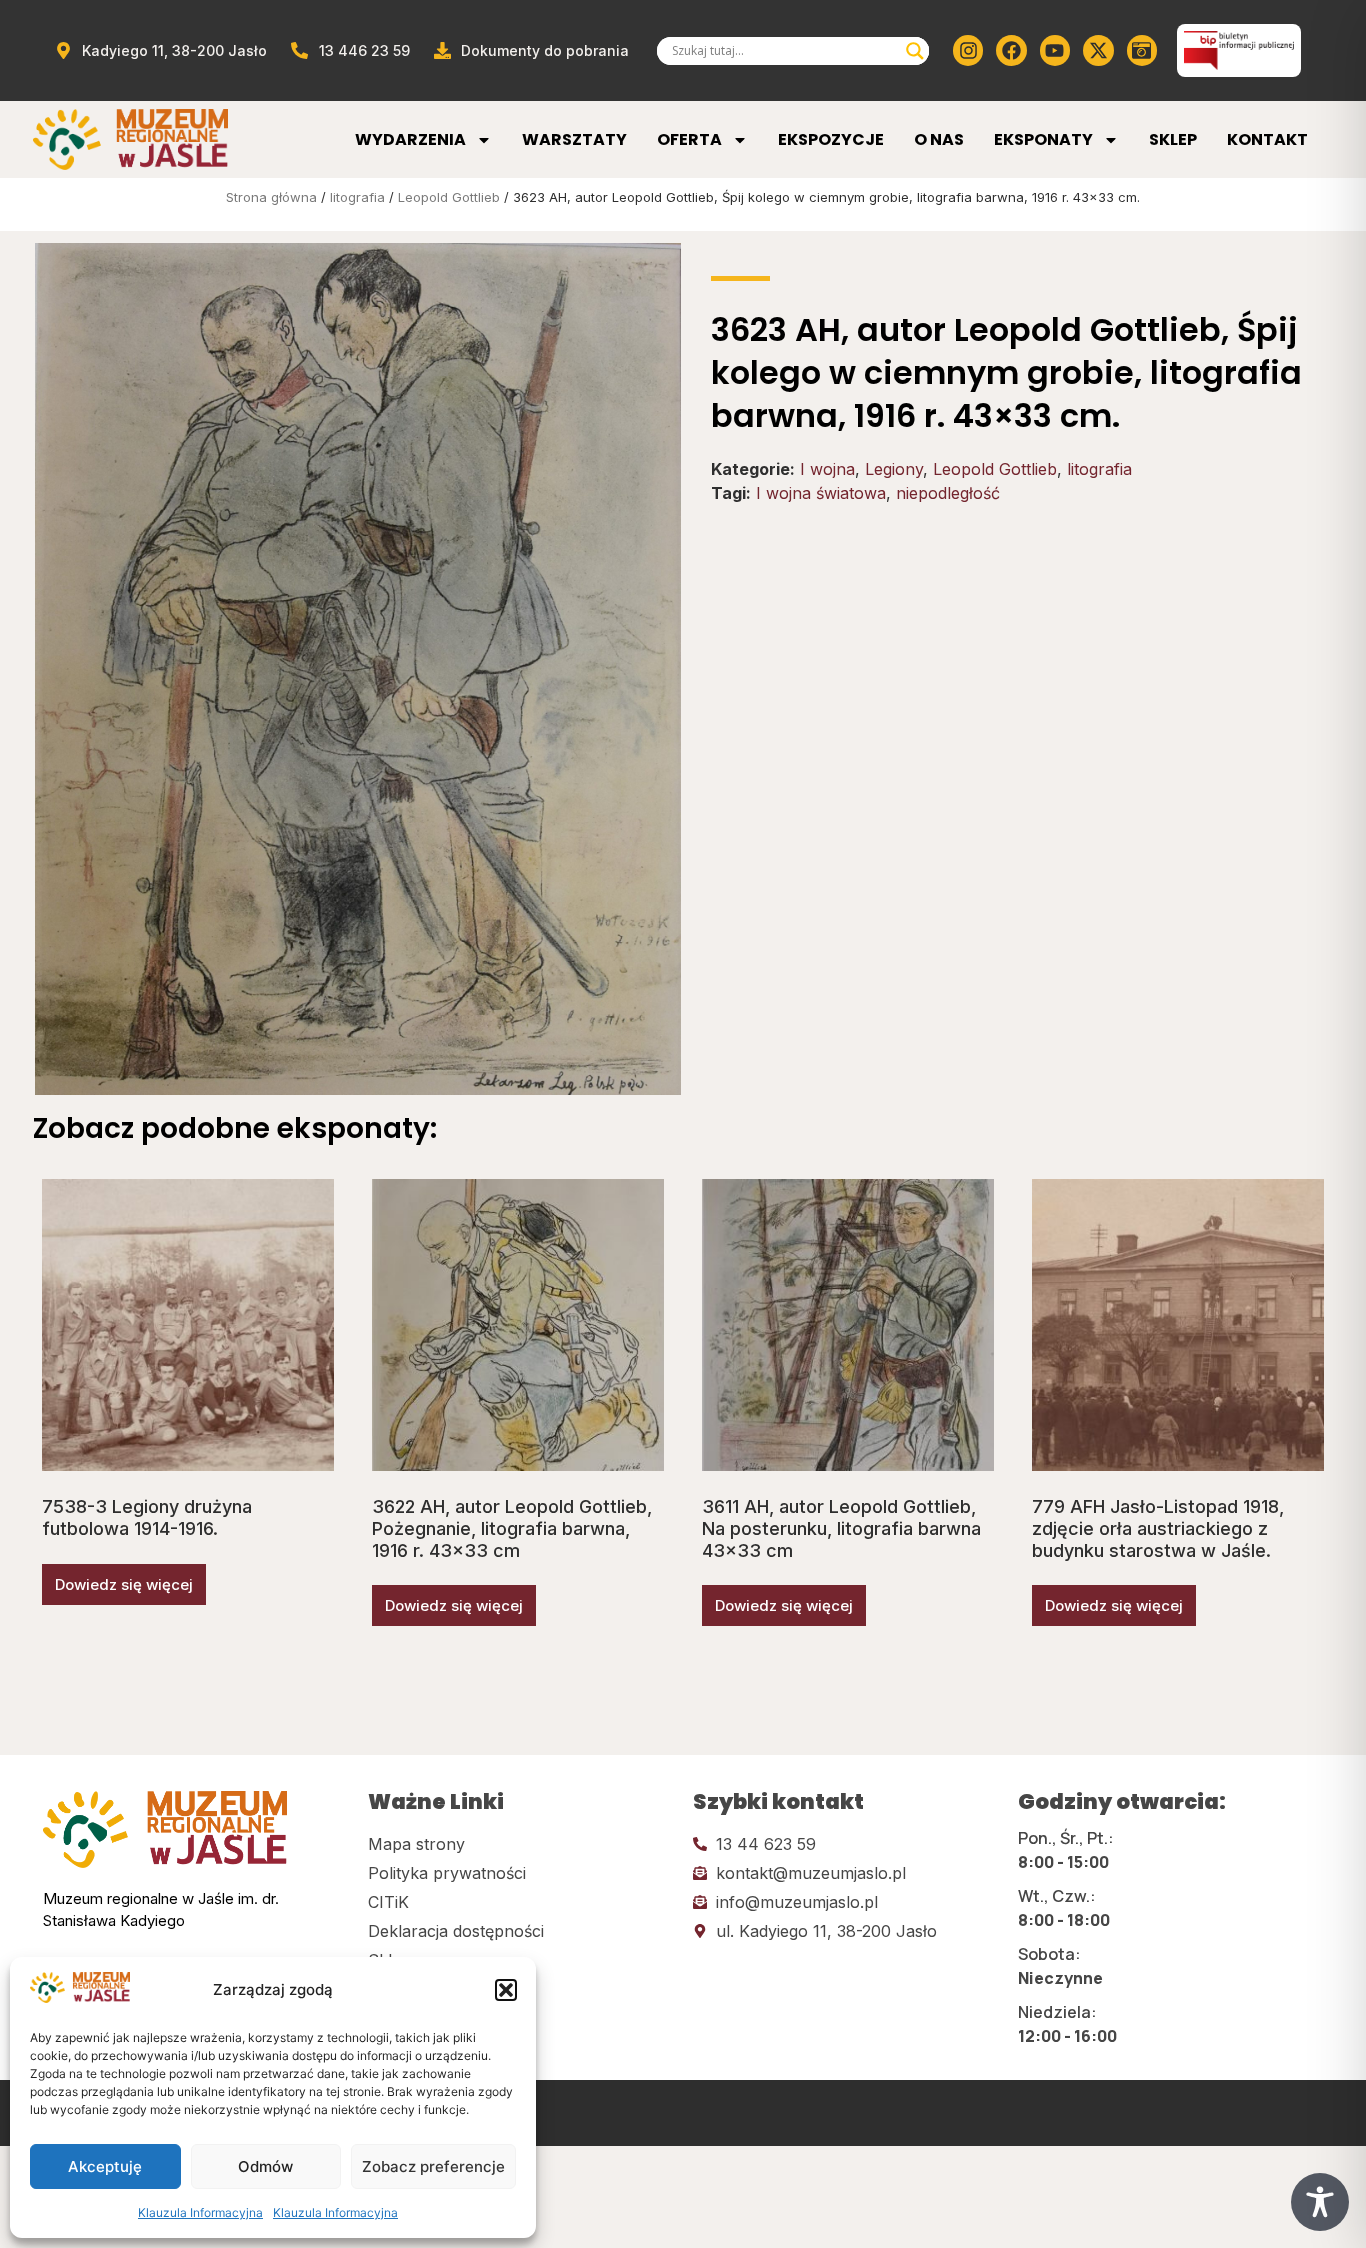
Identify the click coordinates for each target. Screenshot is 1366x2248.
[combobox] (784, 51)
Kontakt (1267, 139)
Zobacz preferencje (433, 2166)
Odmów (265, 2166)
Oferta (689, 139)
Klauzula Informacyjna (200, 2212)
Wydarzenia (410, 139)
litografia (357, 197)
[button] (506, 1990)
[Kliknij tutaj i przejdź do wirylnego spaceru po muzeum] (1142, 50)
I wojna (827, 469)
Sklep (1173, 139)
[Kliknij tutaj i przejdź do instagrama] (968, 50)
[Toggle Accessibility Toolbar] (1320, 2202)
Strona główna (271, 197)
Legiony (894, 469)
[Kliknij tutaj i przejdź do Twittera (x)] (1098, 50)
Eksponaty (1043, 139)
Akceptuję (105, 2166)
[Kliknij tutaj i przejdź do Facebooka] (1011, 50)
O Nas (939, 139)
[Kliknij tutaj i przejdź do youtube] (1055, 50)
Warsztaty (574, 139)
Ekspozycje (831, 139)
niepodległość (948, 493)
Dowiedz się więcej (124, 1584)
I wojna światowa (821, 493)
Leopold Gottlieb (449, 197)
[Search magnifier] (915, 51)
